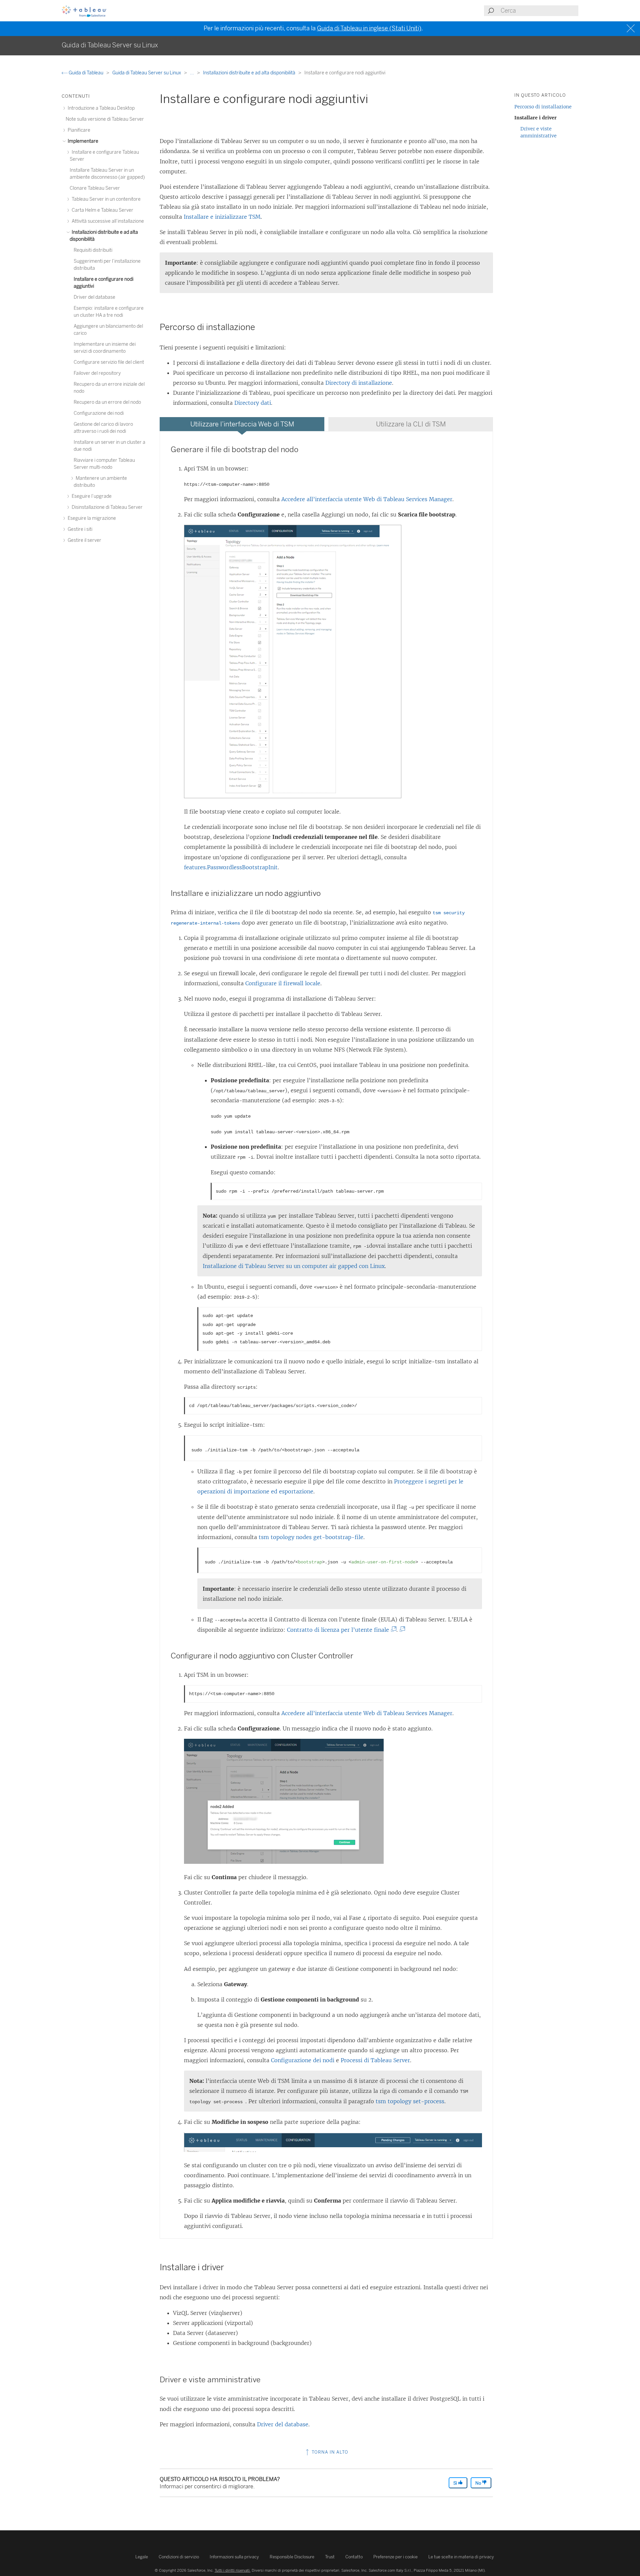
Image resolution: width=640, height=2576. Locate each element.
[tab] (242, 424)
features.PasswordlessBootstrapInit (231, 867)
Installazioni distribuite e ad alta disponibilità (250, 73)
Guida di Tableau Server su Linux (147, 73)
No (479, 2483)
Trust (330, 2557)
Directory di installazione (359, 383)
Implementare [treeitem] (82, 141)
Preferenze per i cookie (395, 2557)
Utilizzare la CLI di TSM (411, 424)
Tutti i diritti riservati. (233, 2570)
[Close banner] (631, 29)
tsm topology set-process (410, 2101)
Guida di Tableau (86, 73)
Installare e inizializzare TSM (222, 217)
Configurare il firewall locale (283, 983)
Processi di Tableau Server (375, 2060)
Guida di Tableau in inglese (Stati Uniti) (369, 28)
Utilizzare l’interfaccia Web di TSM (242, 424)
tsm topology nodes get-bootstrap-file (311, 1537)
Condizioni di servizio (179, 2557)
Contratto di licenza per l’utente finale (340, 1630)
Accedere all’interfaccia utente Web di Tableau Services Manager (367, 499)
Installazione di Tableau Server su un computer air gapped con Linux (294, 1266)
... (192, 73)
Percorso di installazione (543, 107)
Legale (142, 2557)
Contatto (354, 2557)
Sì (456, 2483)
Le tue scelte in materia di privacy (461, 2557)
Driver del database (283, 2424)
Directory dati (253, 403)
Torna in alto (329, 2452)
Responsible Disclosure (292, 2557)
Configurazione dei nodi (303, 2060)
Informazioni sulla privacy (234, 2557)
